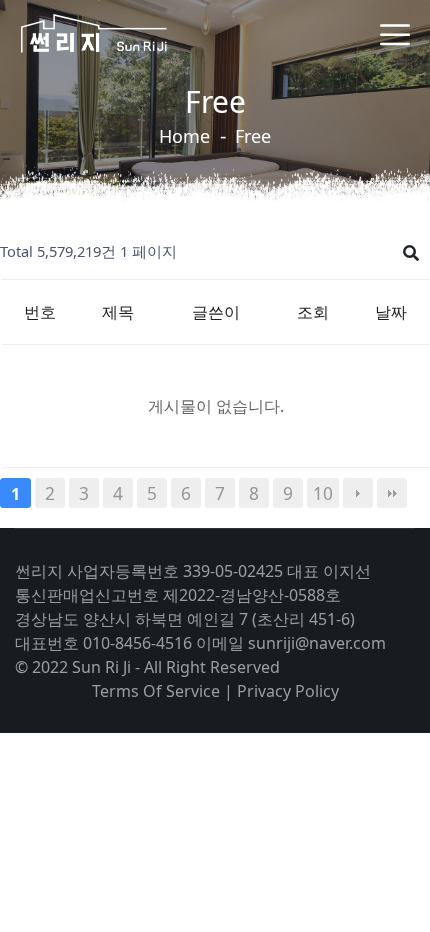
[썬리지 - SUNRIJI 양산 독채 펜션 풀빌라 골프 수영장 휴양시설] (93, 33)
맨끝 (392, 493)
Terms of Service (156, 691)
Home (184, 136)
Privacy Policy (288, 691)
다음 (358, 493)
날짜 (391, 312)
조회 (313, 312)
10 (323, 493)
